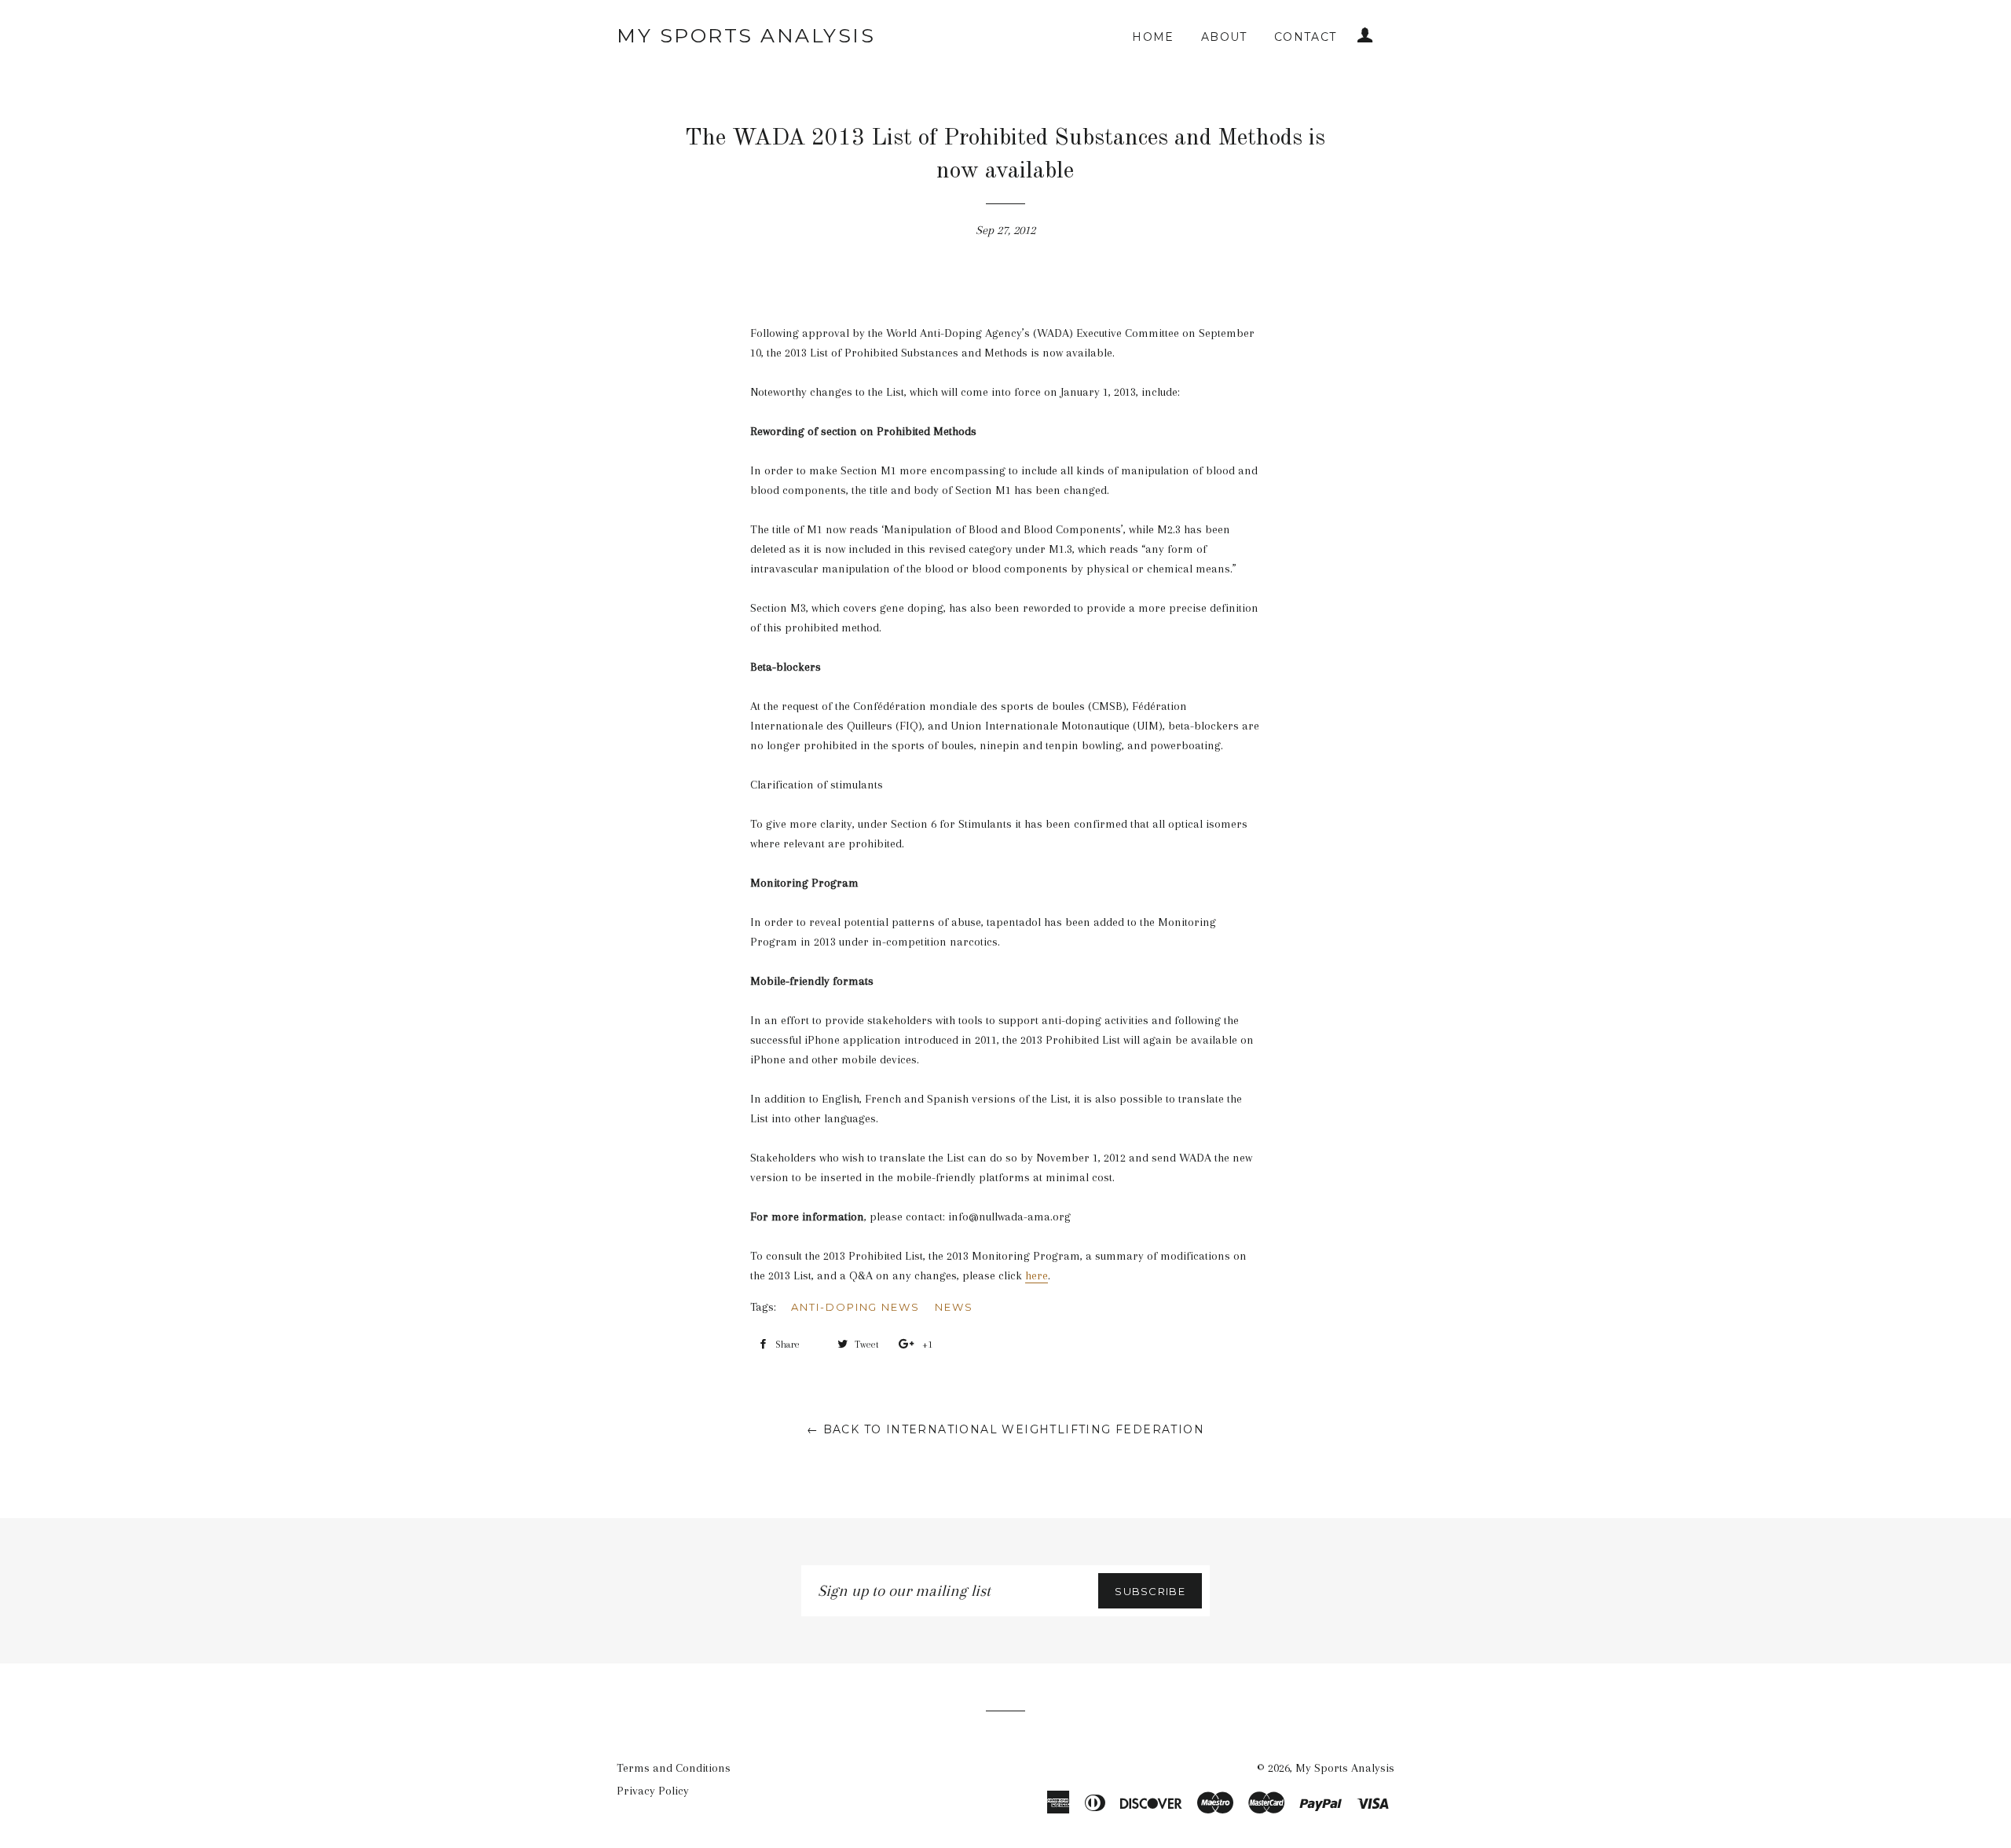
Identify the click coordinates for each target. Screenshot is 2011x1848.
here (1037, 1275)
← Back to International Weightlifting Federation (1005, 1429)
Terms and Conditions (674, 1768)
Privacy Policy (653, 1791)
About (1224, 37)
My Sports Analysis (746, 35)
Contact (1306, 37)
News (954, 1307)
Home (1153, 37)
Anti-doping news (855, 1307)
